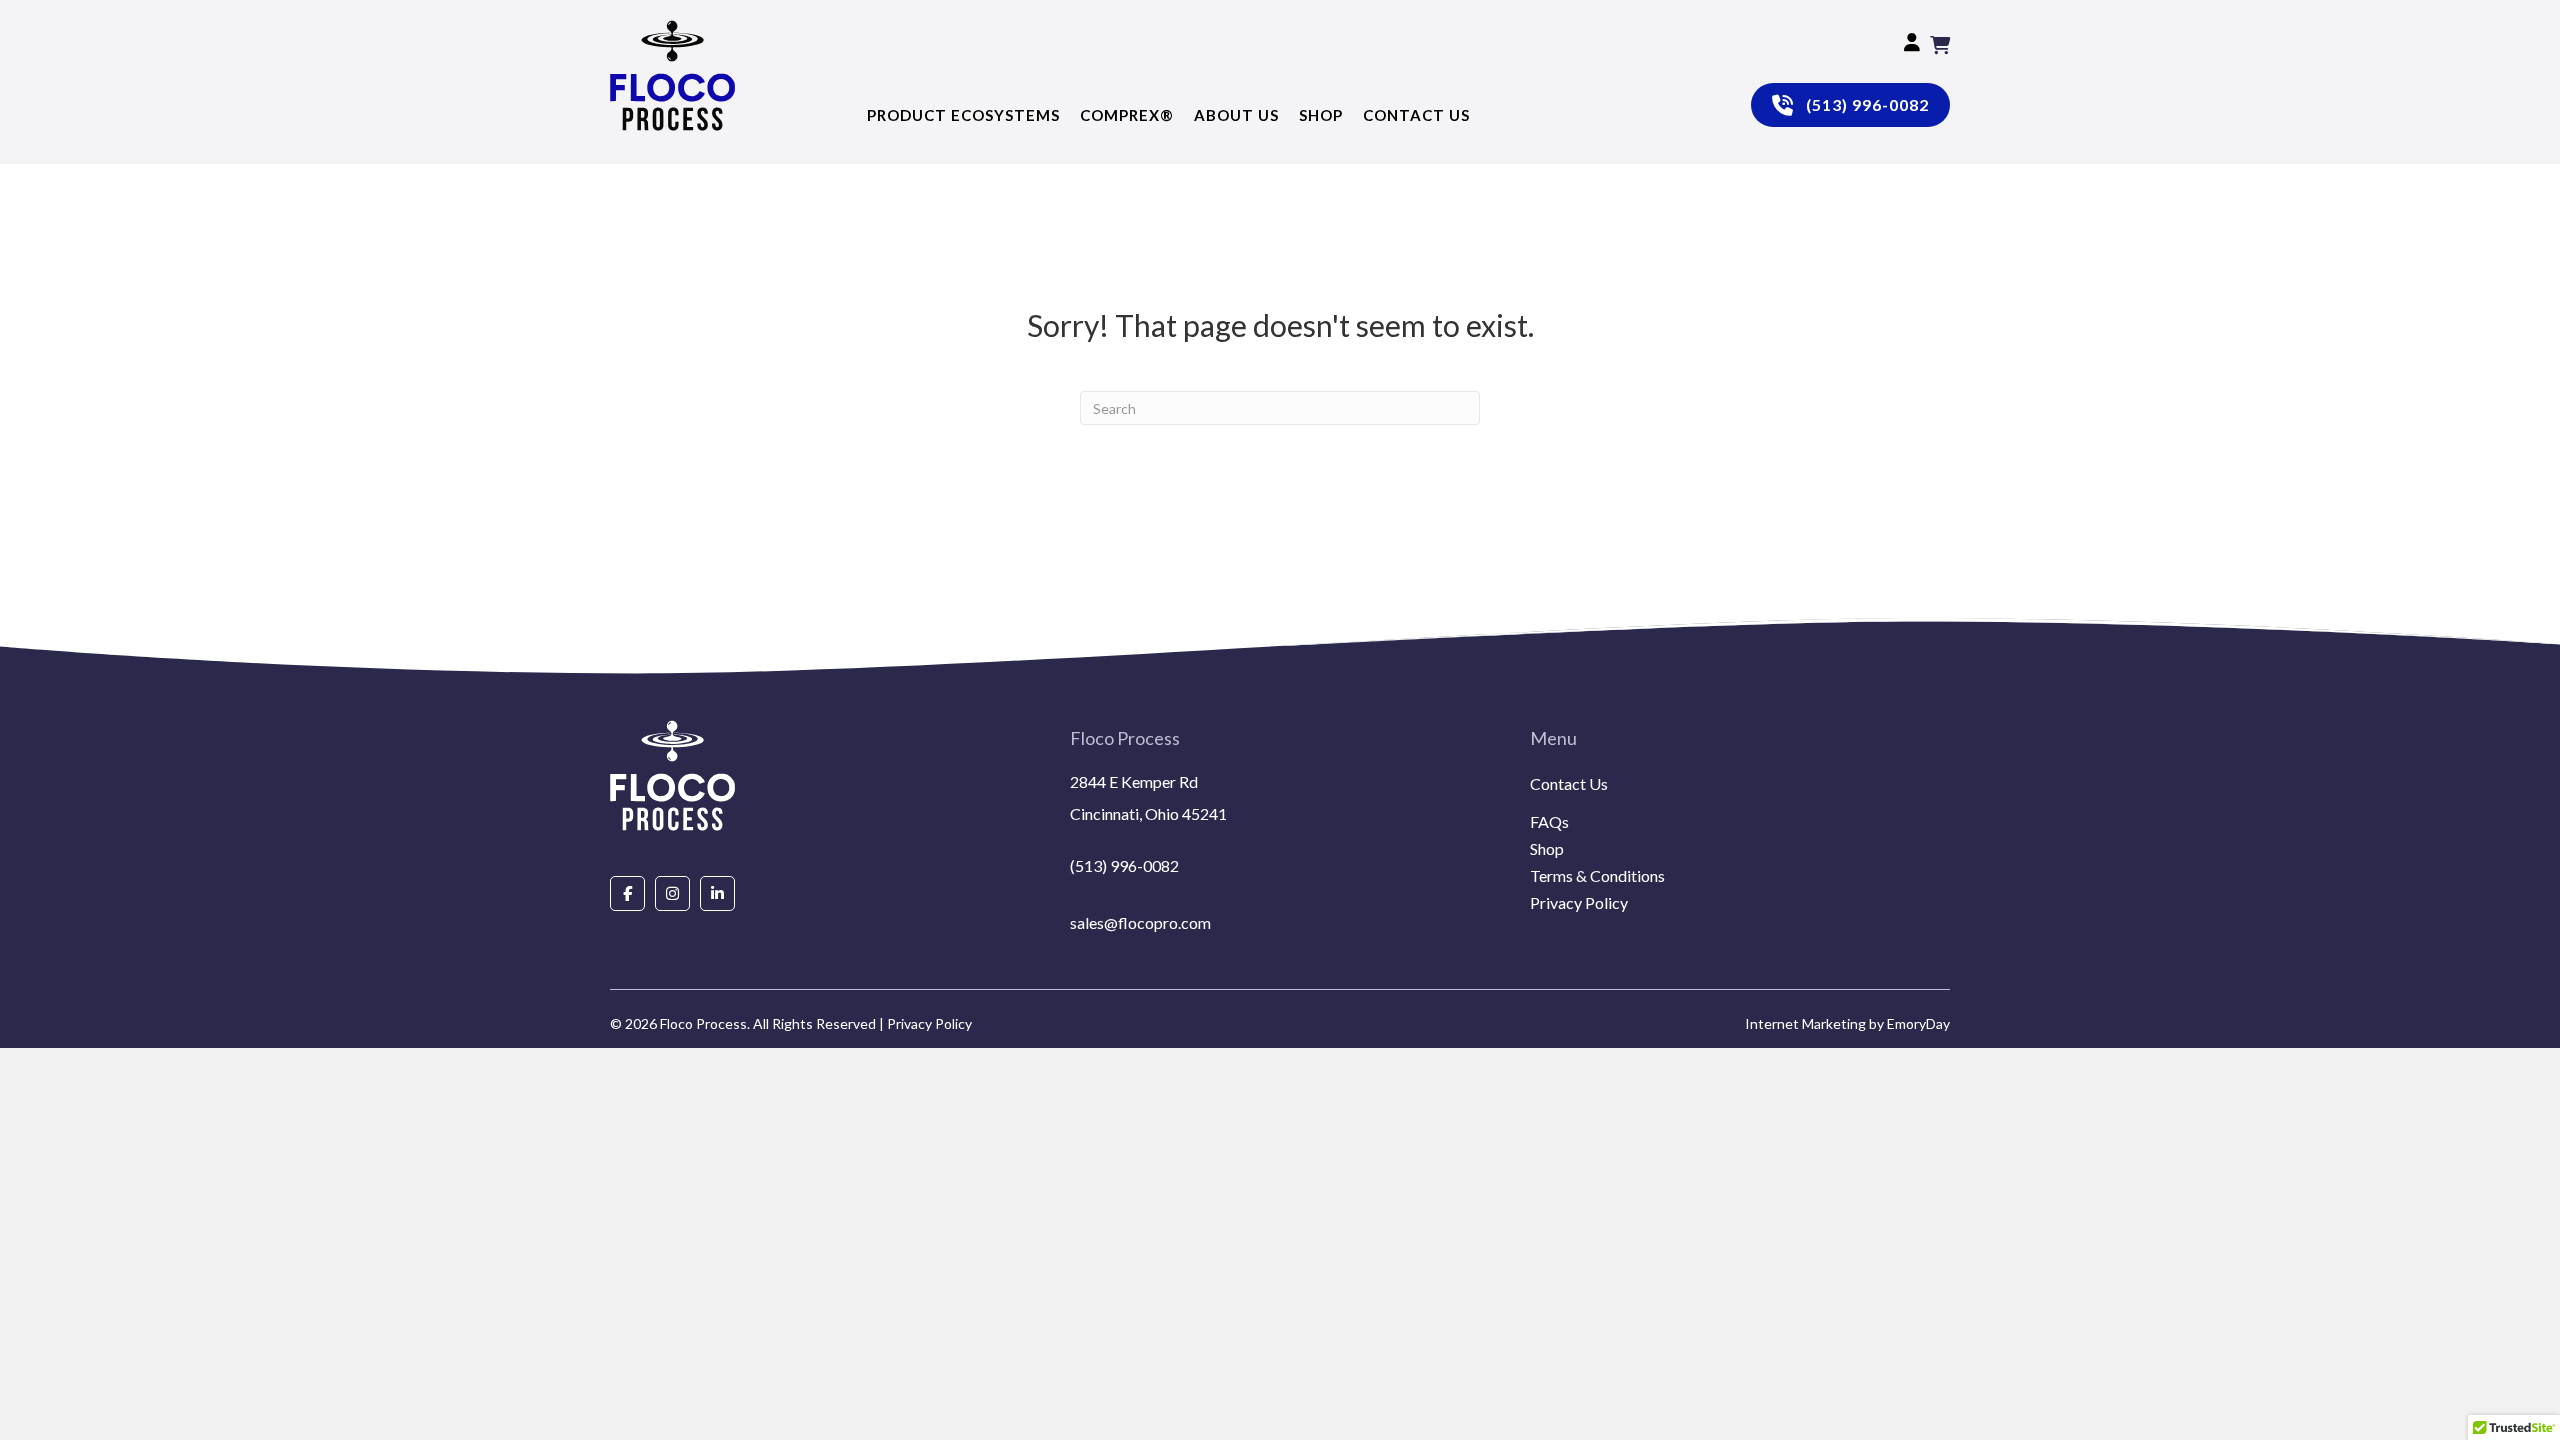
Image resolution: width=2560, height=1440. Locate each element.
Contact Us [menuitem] (1569, 784)
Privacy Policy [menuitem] (1579, 903)
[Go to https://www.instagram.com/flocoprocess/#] (672, 892)
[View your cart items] (1940, 45)
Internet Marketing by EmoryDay (1847, 1023)
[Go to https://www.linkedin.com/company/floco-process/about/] (717, 892)
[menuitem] (1740, 808)
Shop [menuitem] (1547, 849)
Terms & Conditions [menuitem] (1597, 876)
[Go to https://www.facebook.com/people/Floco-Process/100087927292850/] (627, 892)
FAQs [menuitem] (1549, 822)
